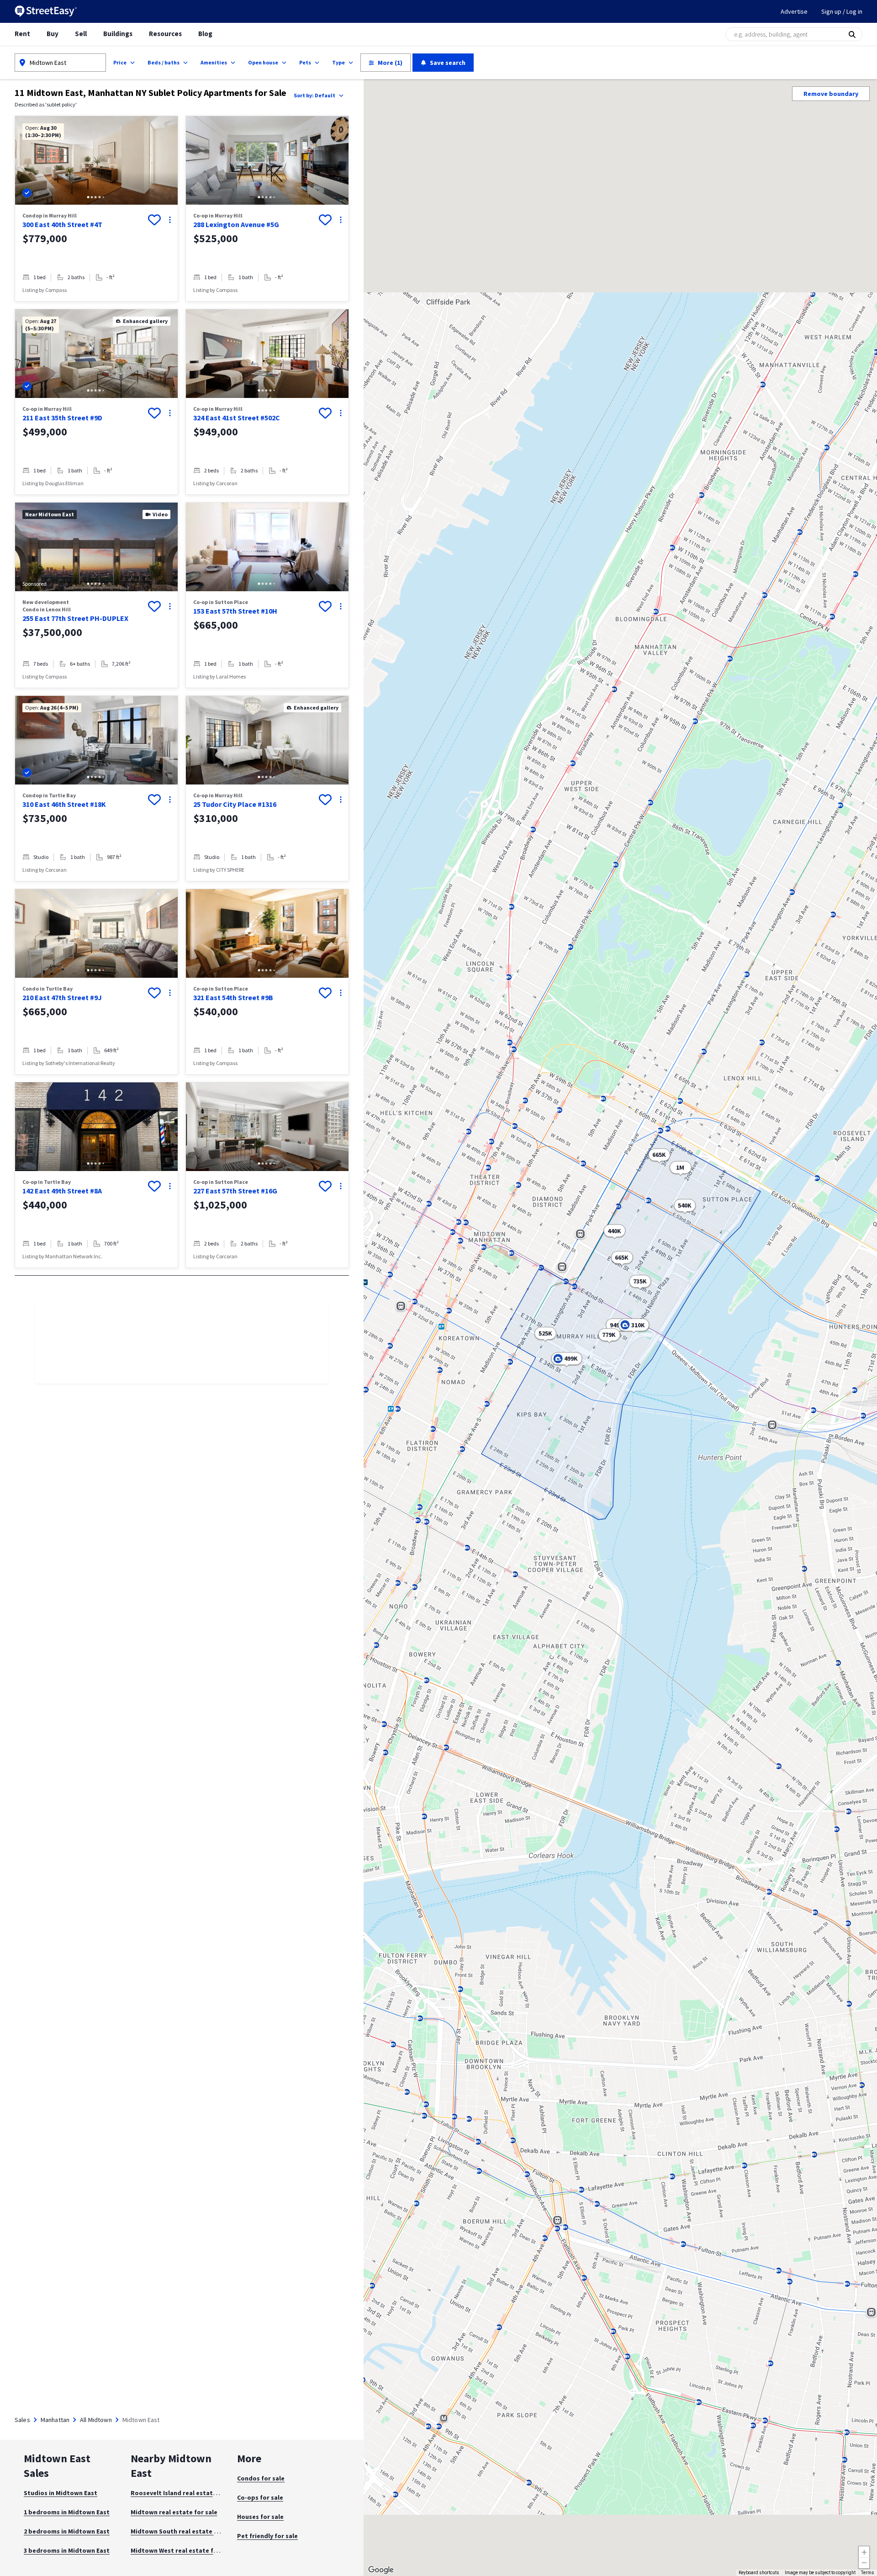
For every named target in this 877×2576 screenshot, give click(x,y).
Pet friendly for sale (267, 2536)
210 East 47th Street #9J (62, 997)
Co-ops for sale (260, 2497)
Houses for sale (260, 2517)
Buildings (118, 34)
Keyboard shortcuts (759, 2573)
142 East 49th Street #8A (62, 1191)
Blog (205, 34)
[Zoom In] (864, 2552)
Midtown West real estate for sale (182, 2550)
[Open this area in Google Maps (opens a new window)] (381, 2570)
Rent (22, 34)
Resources (165, 34)
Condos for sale (261, 2478)
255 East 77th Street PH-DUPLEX (75, 618)
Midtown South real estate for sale (184, 2531)
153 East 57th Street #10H (235, 611)
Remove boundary (831, 94)
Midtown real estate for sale (174, 2512)
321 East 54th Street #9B (233, 997)
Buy (53, 34)
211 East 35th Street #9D (62, 418)
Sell (81, 34)
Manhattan (55, 2420)
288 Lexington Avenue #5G (236, 224)
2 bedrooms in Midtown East (67, 2531)
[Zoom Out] (864, 2563)
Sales (22, 2420)
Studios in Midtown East (61, 2493)
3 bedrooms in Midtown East (67, 2550)
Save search (448, 63)
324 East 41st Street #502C (237, 418)
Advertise (794, 11)
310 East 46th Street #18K (64, 804)
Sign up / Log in (842, 11)
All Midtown (96, 2420)
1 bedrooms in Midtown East (67, 2512)
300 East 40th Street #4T (62, 224)
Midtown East (48, 63)
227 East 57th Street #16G (235, 1191)
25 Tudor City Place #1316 (235, 804)
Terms (868, 2573)
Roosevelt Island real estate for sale (186, 2493)
